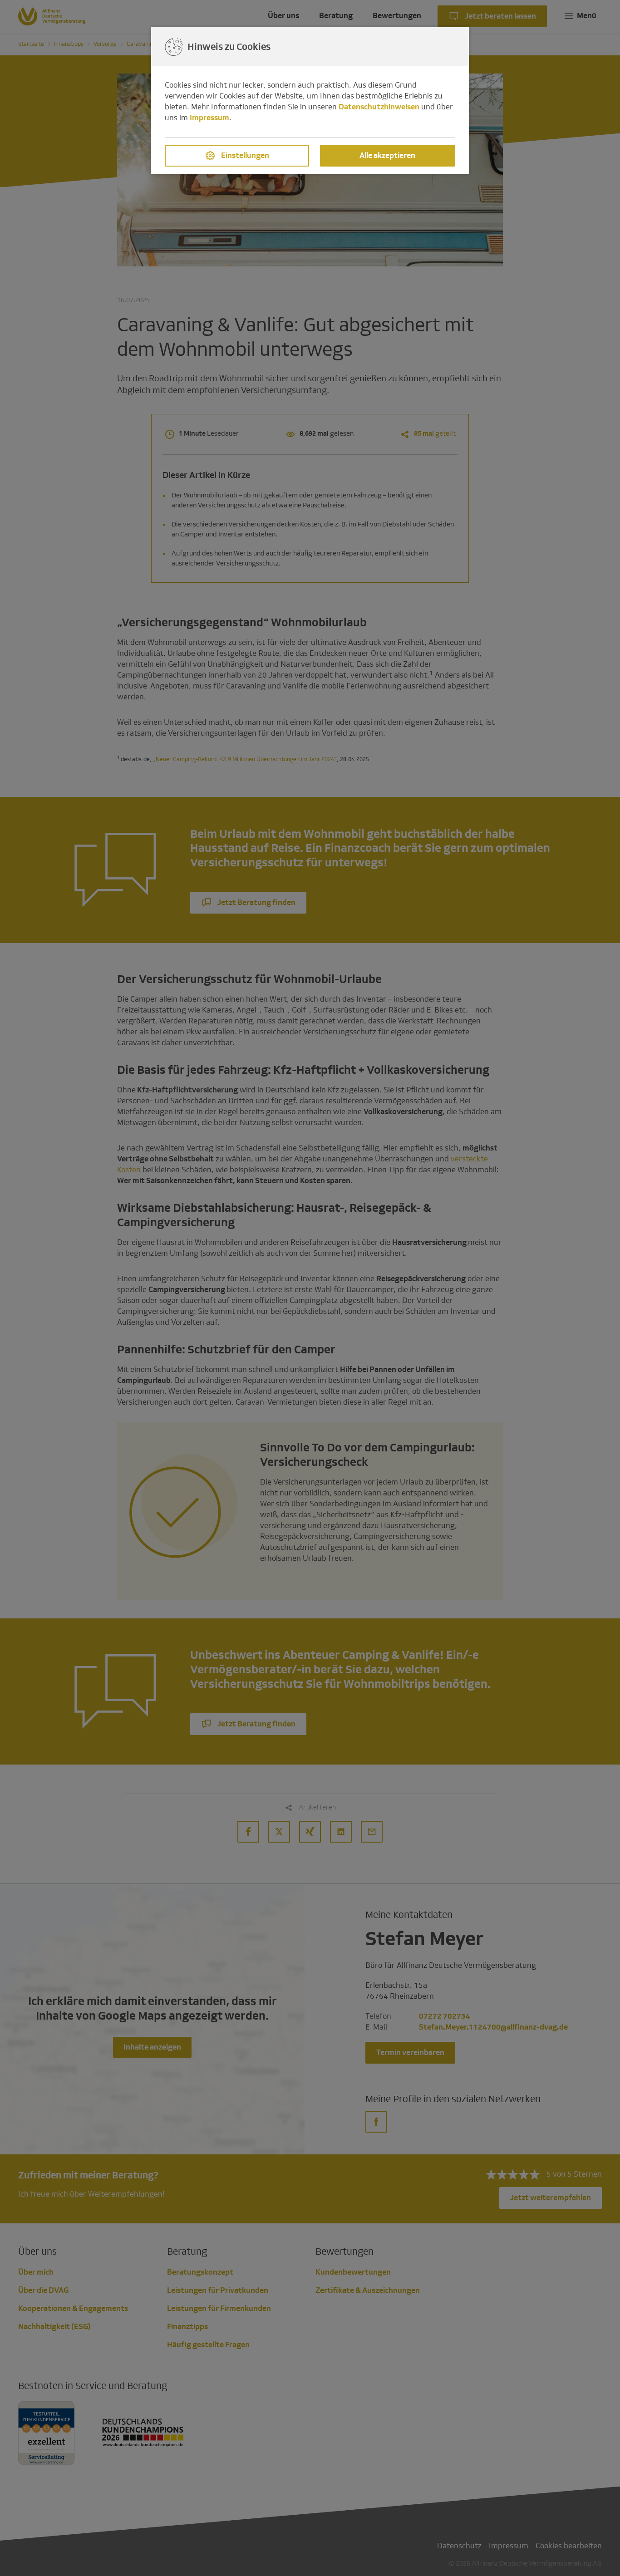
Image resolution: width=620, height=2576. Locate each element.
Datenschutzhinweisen (379, 107)
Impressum (209, 118)
